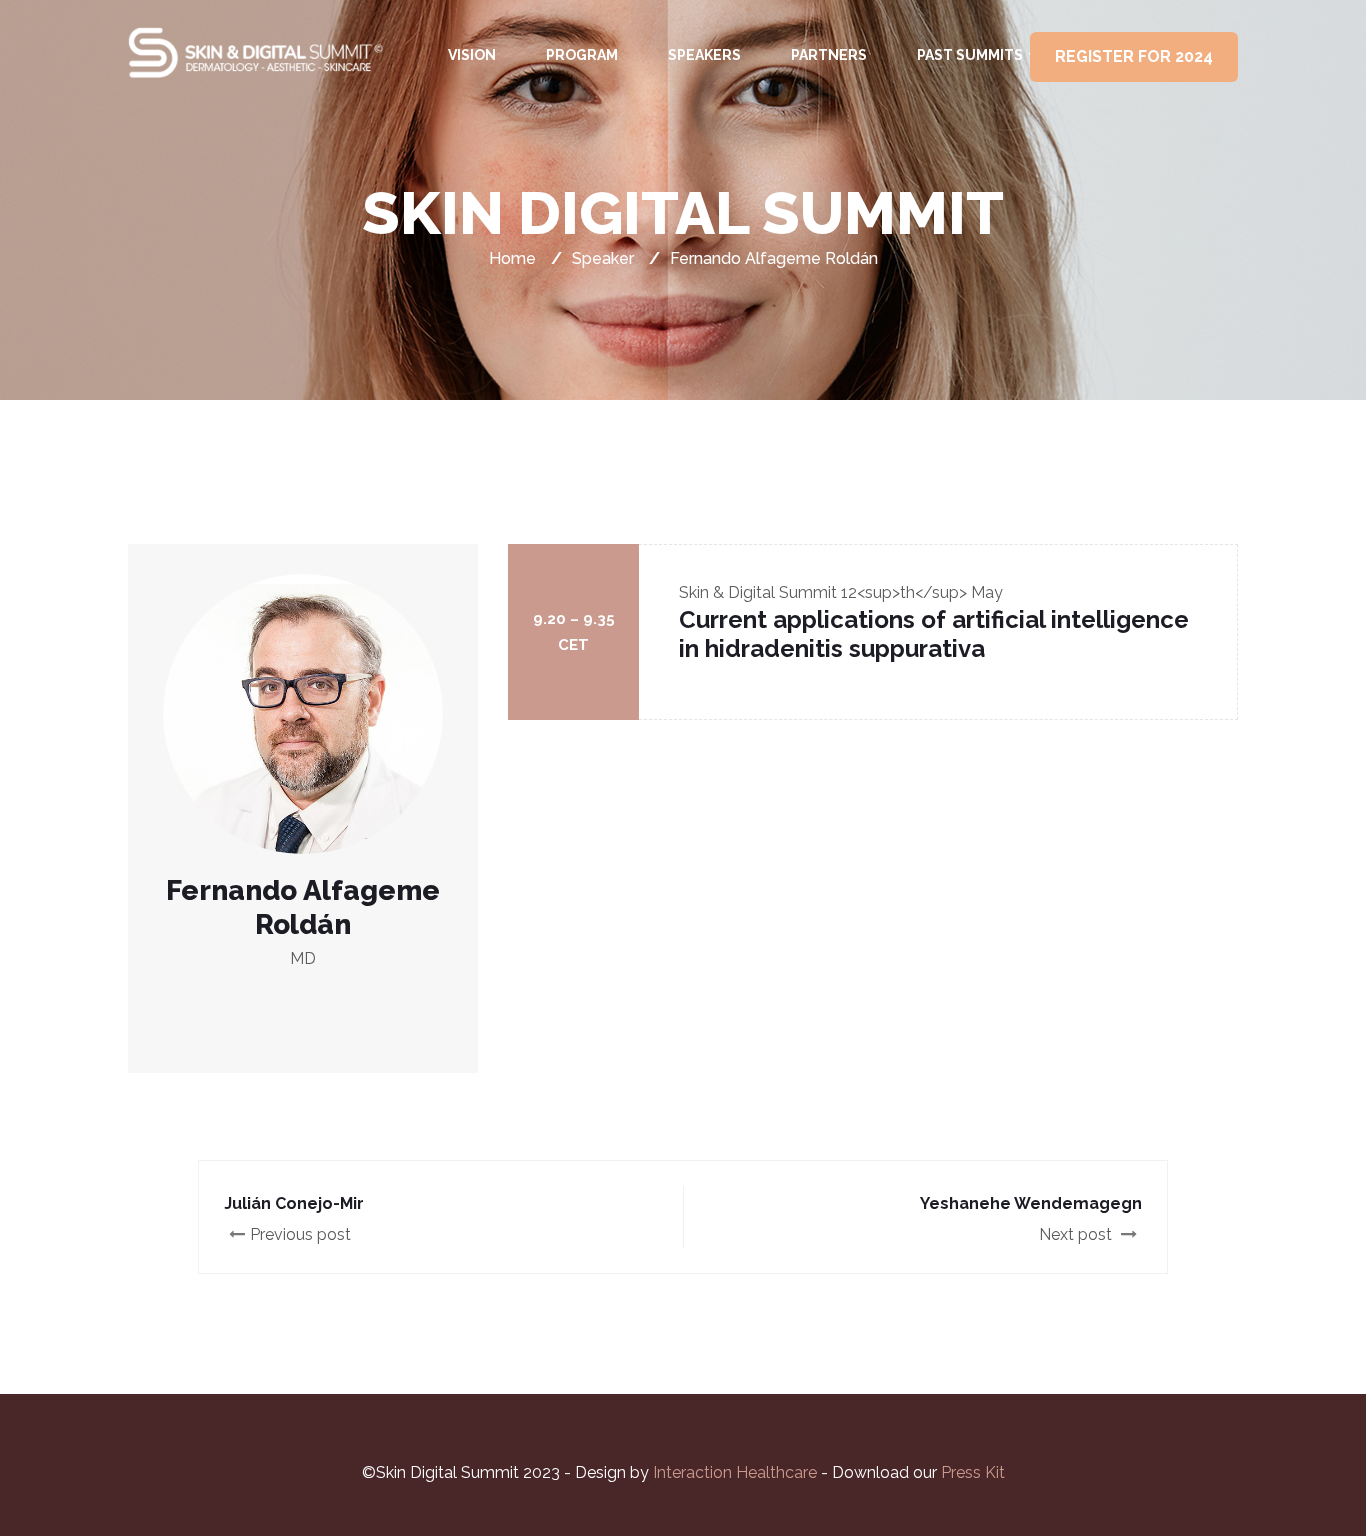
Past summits (970, 55)
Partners (829, 55)
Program (582, 55)
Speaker (603, 258)
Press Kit (973, 1472)
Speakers (704, 55)
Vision (472, 55)
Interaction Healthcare (737, 1472)
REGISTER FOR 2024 (1134, 56)
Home (512, 258)
